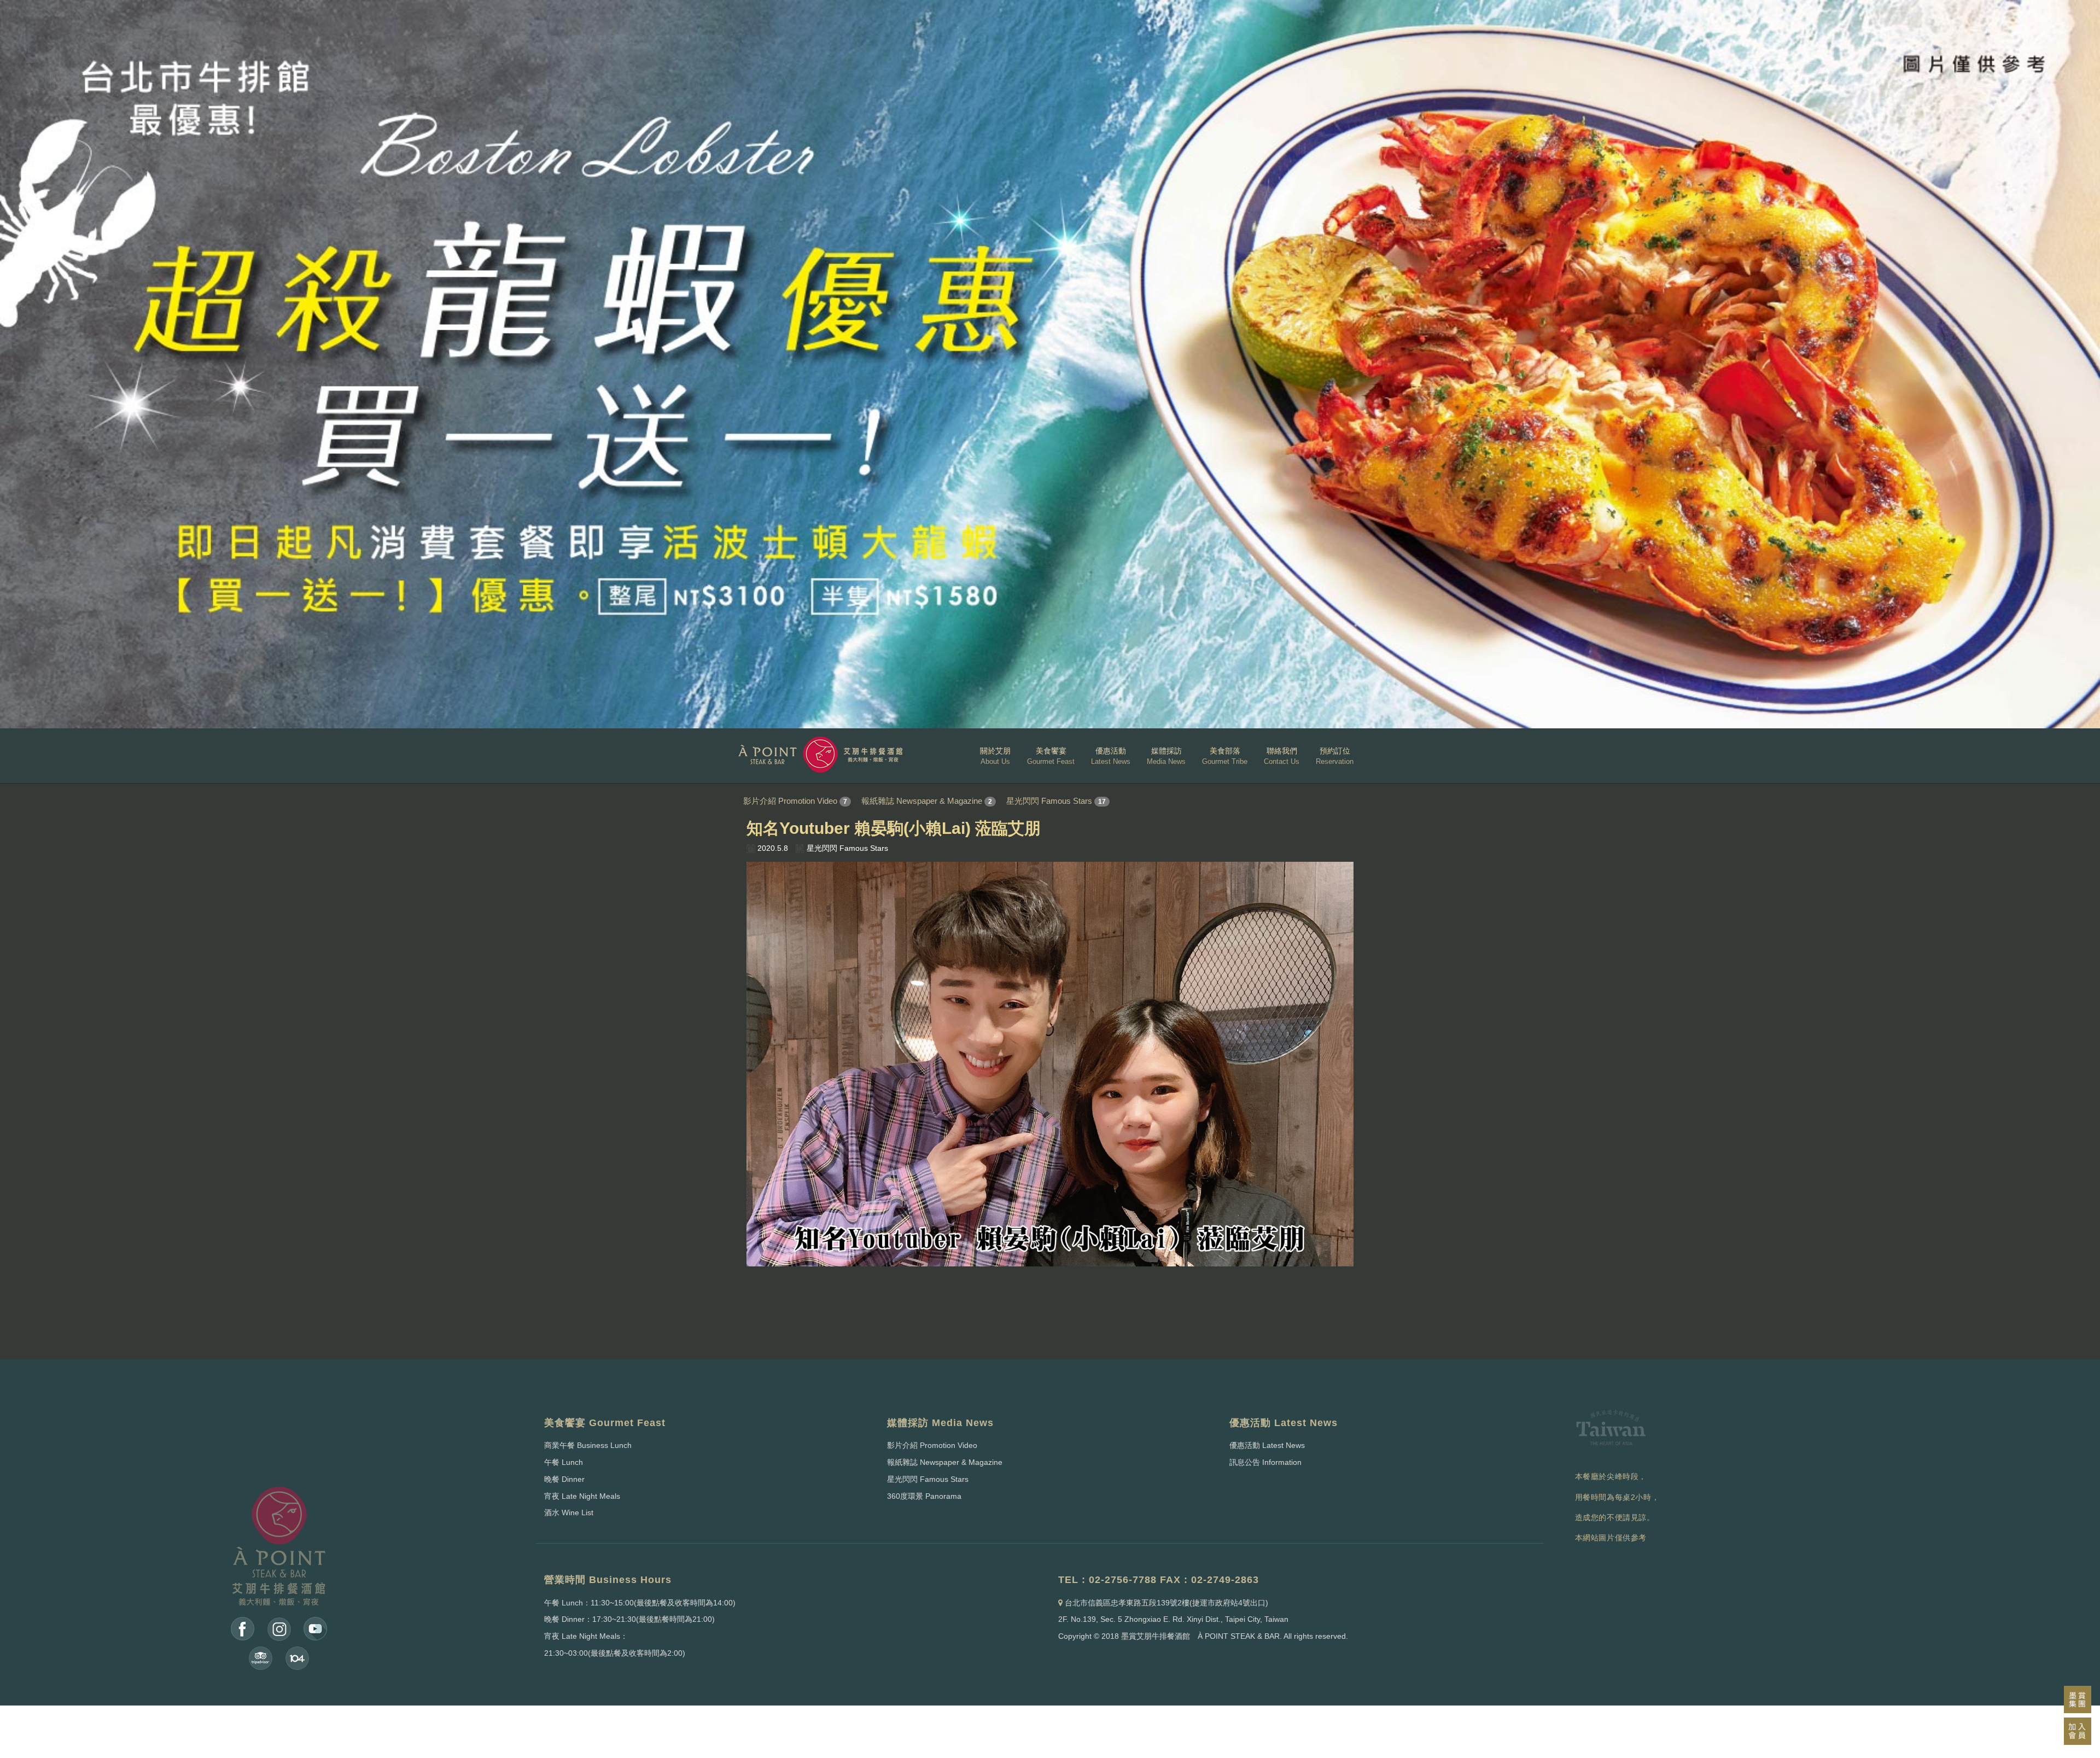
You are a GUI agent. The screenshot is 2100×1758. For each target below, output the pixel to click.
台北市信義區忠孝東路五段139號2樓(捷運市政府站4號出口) (1166, 1603)
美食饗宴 (1051, 756)
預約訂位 (1335, 756)
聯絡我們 (1282, 756)
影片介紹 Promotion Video (790, 801)
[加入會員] (2078, 1731)
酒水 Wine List (569, 1512)
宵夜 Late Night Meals (582, 1496)
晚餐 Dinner (564, 1479)
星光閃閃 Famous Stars (1049, 801)
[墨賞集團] (2078, 1699)
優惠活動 (1111, 756)
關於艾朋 (995, 756)
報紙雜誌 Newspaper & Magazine (922, 801)
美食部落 (1225, 756)
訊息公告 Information (1265, 1462)
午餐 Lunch (564, 1462)
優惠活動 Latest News (1267, 1445)
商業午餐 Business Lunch (588, 1445)
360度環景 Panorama (924, 1496)
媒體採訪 (1166, 756)
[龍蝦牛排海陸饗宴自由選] (1050, 364)
